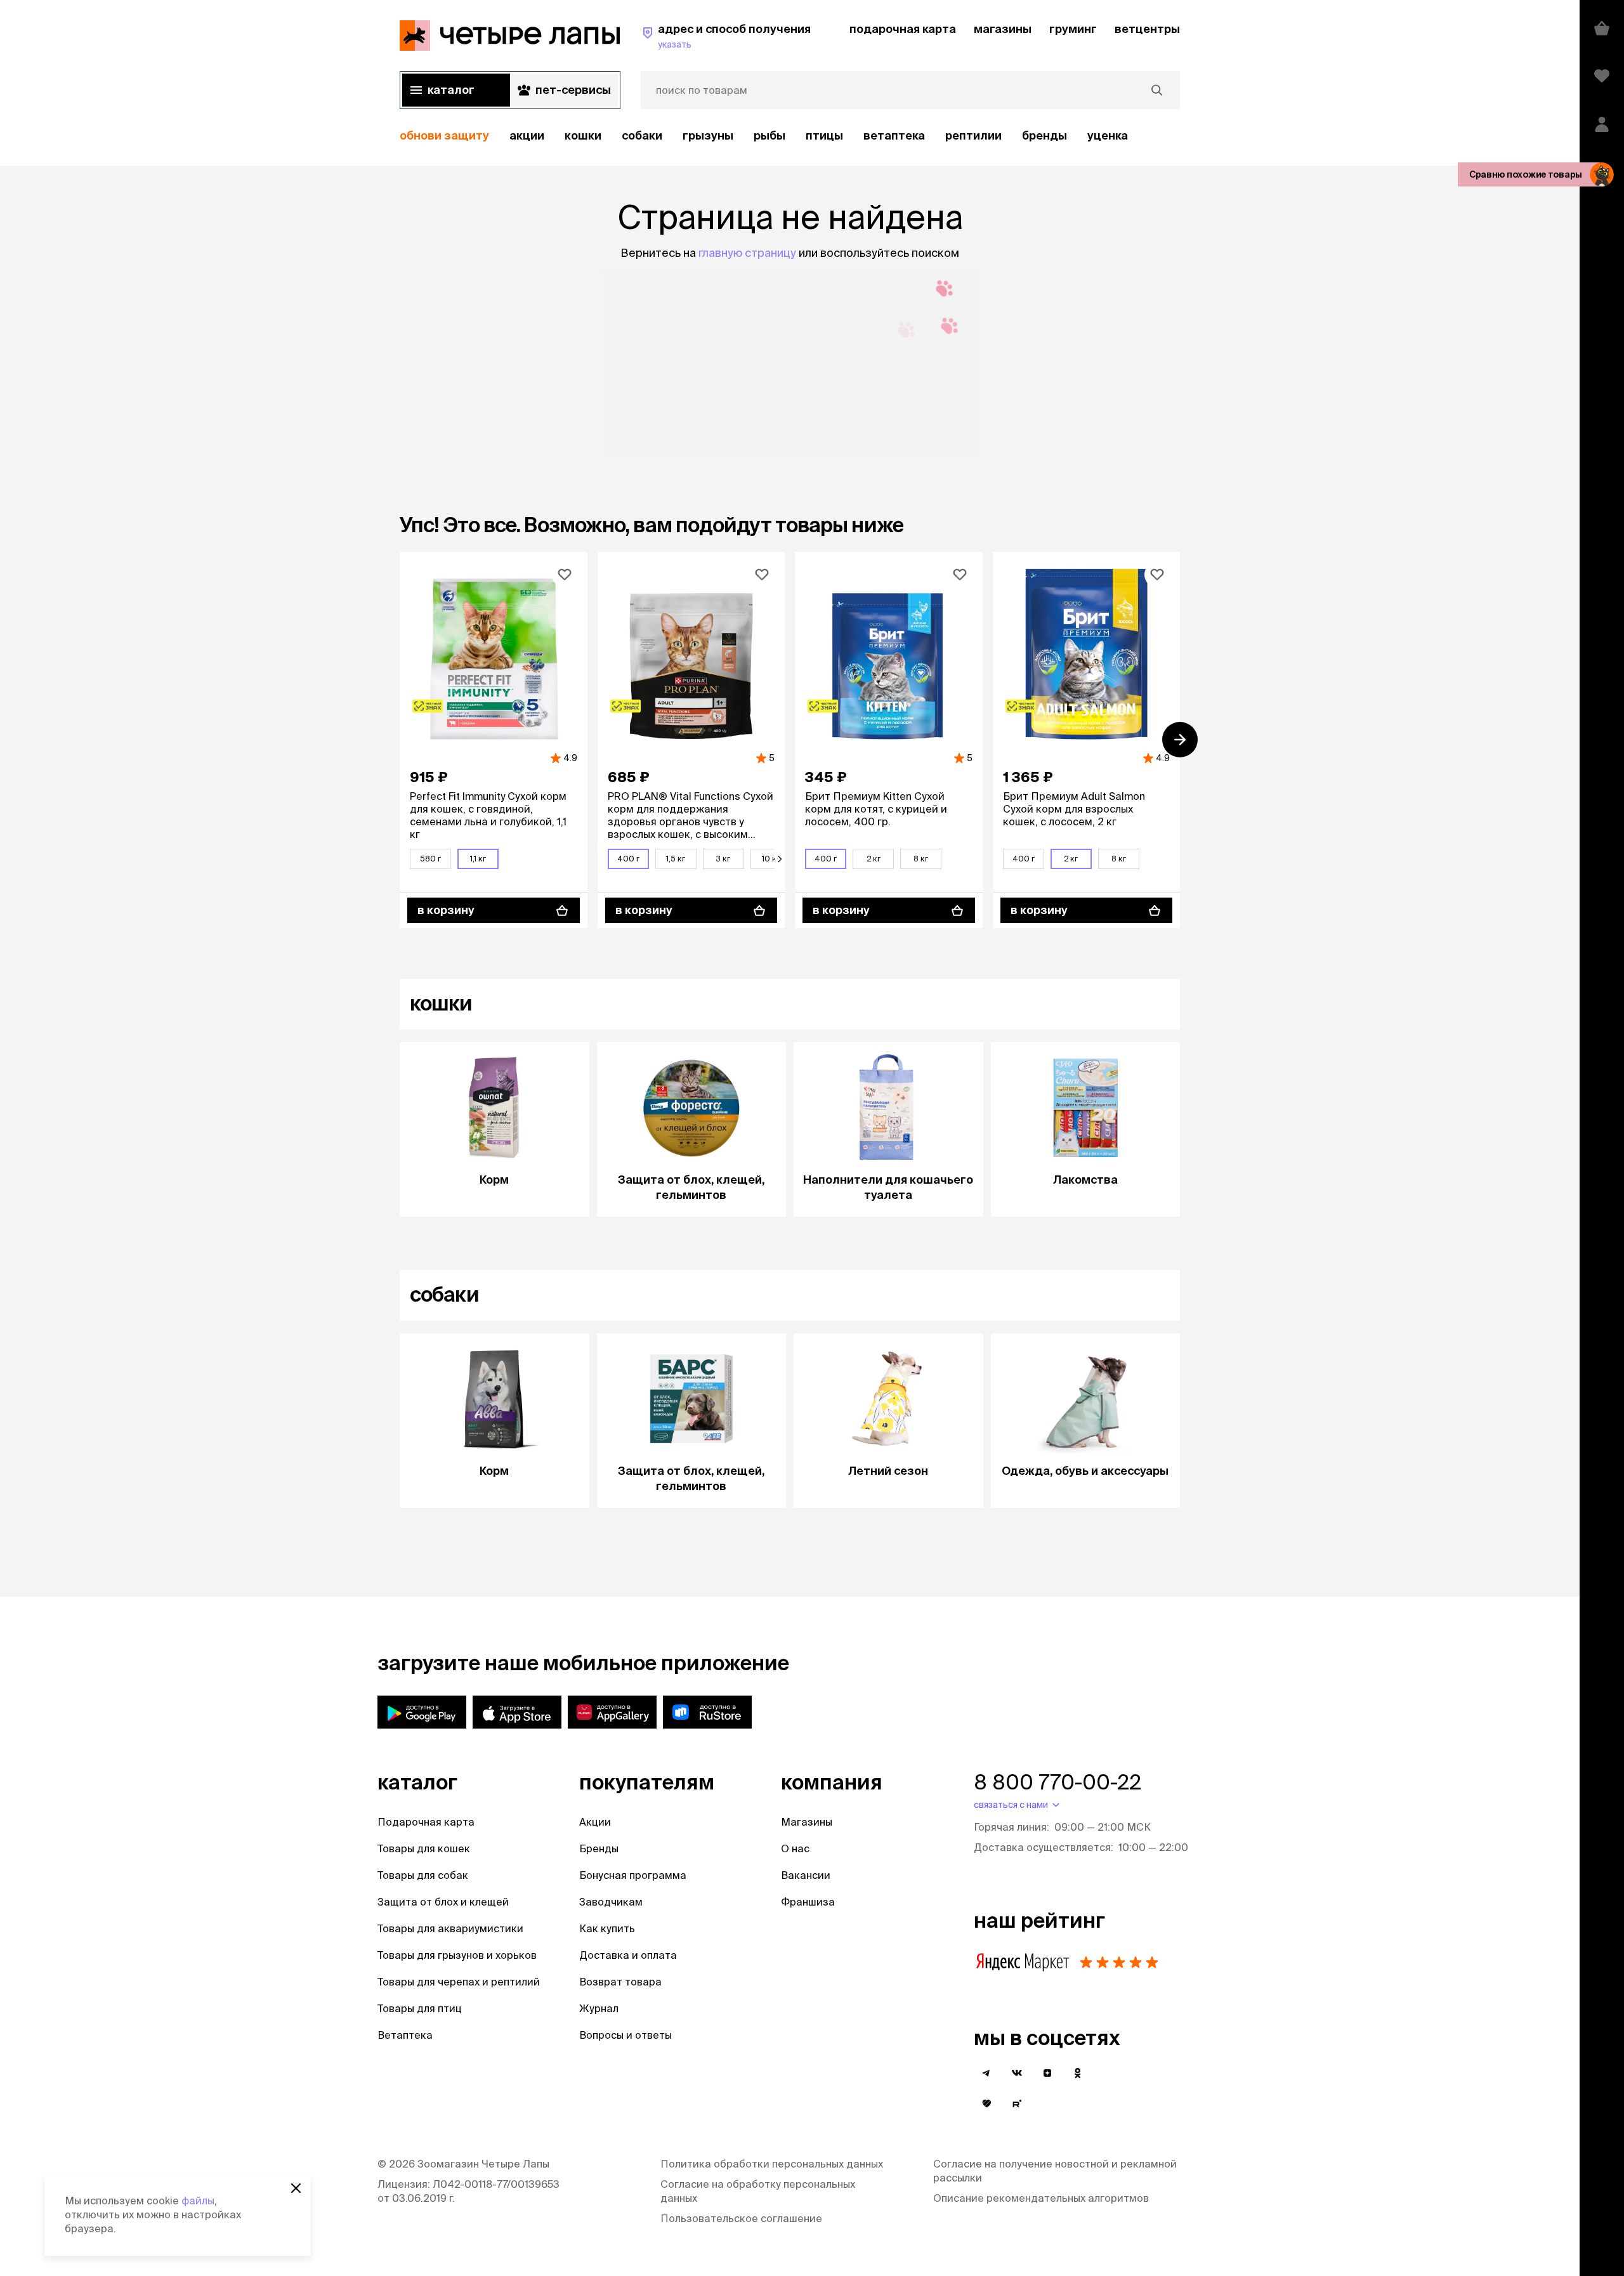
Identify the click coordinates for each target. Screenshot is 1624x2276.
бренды (1044, 135)
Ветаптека (894, 135)
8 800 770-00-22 (1058, 1782)
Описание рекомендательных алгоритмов (1041, 2198)
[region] (790, 136)
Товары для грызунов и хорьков (457, 1955)
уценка (1108, 135)
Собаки (642, 135)
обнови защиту (444, 135)
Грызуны (708, 135)
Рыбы (769, 135)
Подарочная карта (426, 1822)
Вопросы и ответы (625, 2035)
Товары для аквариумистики (450, 1928)
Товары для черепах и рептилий (459, 1982)
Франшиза (808, 1902)
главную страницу (747, 253)
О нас (795, 1848)
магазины (1003, 29)
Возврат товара (620, 1982)
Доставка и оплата (628, 1955)
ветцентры (1147, 29)
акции (527, 135)
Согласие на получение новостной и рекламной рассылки (1055, 2171)
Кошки (583, 135)
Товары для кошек (424, 1848)
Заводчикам (611, 1902)
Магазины (807, 1822)
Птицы (824, 135)
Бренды (599, 1848)
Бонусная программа (633, 1875)
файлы (198, 2201)
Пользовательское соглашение (741, 2218)
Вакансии (806, 1875)
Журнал (599, 2008)
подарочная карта (903, 29)
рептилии (973, 135)
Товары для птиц (420, 2008)
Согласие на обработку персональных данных (758, 2191)
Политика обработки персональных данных (772, 2164)
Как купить (607, 1928)
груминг (1073, 29)
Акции (595, 1822)
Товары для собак (423, 1875)
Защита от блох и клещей (443, 1902)
